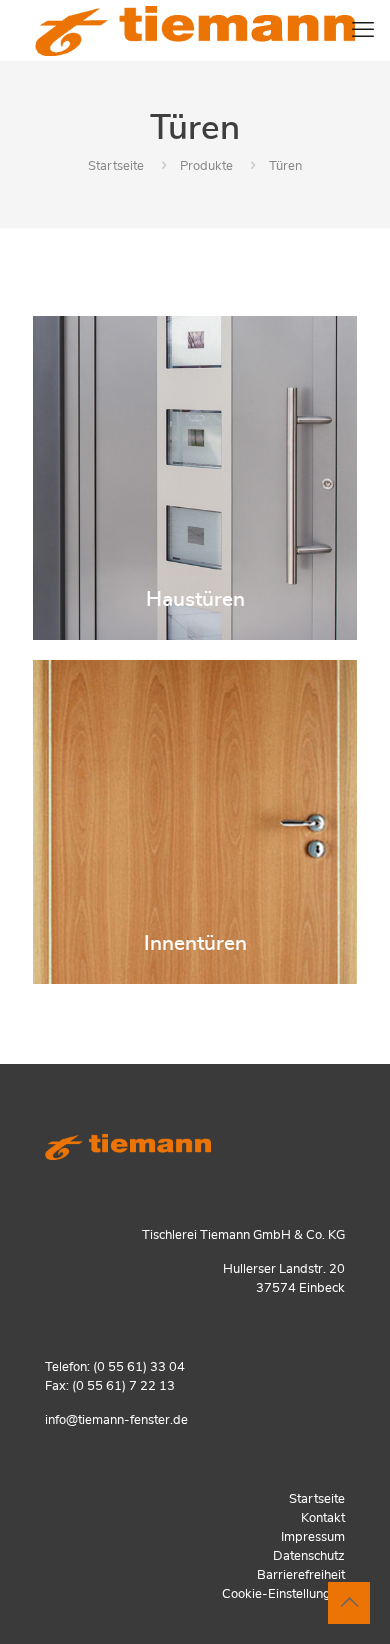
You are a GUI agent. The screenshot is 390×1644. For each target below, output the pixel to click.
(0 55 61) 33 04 (139, 1367)
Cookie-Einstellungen (283, 1594)
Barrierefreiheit (301, 1575)
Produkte (206, 166)
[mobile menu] (363, 30)
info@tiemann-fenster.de (116, 1420)
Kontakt (323, 1518)
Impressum (313, 1537)
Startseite (116, 166)
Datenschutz (309, 1556)
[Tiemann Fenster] (195, 30)
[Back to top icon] (349, 1603)
